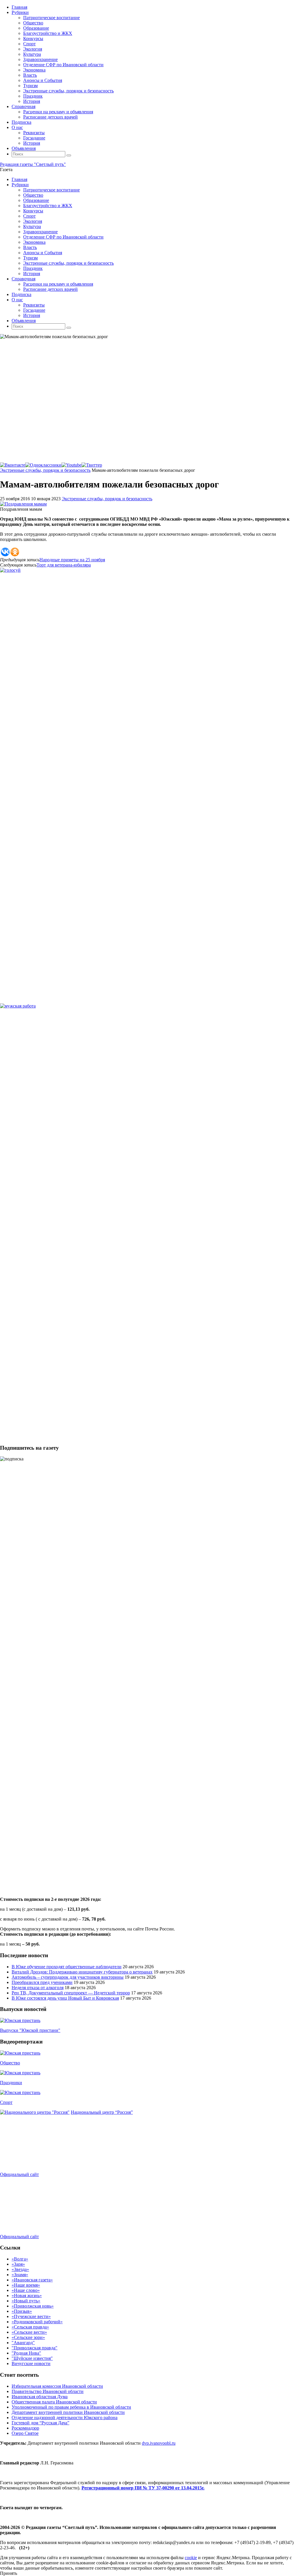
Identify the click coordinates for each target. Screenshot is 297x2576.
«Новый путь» (26, 2301)
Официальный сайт (19, 2174)
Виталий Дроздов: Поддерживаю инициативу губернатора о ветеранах (82, 1972)
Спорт (6, 2102)
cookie (191, 2558)
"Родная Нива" (26, 2353)
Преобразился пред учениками (42, 1982)
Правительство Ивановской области (48, 2391)
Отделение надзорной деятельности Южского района (65, 2418)
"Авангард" (23, 2343)
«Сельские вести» (29, 2332)
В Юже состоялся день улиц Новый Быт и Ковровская (65, 1998)
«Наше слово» (26, 2290)
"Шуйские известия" (32, 2358)
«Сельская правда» (30, 2327)
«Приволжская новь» (33, 2306)
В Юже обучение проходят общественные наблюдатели (67, 1967)
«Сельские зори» (28, 2337)
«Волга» (20, 2259)
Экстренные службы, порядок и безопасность (45, 470)
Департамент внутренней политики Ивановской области (68, 2412)
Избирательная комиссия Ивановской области (57, 2386)
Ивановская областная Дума (40, 2397)
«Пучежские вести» (31, 2316)
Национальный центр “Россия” (102, 2112)
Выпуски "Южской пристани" (30, 2030)
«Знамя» (20, 2275)
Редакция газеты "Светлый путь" (33, 164)
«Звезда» (20, 2269)
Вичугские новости (31, 2363)
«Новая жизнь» (27, 2296)
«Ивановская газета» (32, 2280)
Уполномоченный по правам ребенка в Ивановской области (71, 2407)
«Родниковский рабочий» (37, 2322)
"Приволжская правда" (35, 2348)
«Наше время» (26, 2285)
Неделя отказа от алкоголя (38, 1988)
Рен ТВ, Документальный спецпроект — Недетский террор (71, 1993)
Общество (10, 2063)
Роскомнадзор (25, 2428)
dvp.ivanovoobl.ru (159, 2443)
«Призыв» (22, 2311)
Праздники (11, 2083)
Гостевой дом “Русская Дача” (40, 2423)
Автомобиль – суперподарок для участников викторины (68, 1977)
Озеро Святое (25, 2433)
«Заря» (18, 2264)
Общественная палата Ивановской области (54, 2402)
